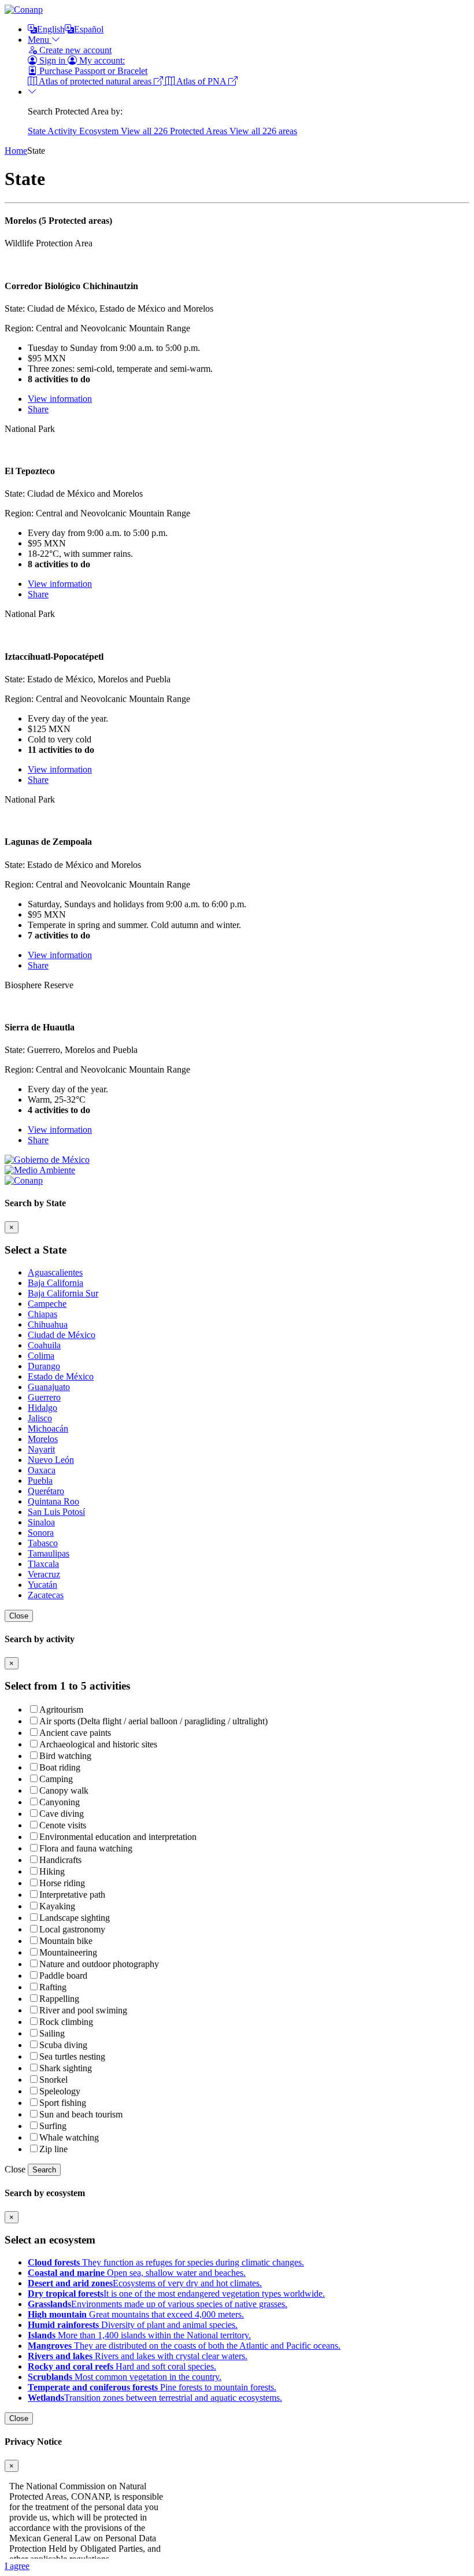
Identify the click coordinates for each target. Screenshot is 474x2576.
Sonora (41, 1533)
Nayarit (41, 1449)
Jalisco (40, 1418)
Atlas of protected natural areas (95, 81)
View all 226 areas (263, 131)
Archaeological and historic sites (98, 1744)
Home (16, 151)
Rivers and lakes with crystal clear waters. (138, 2356)
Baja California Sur (63, 1293)
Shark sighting (66, 2068)
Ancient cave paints (75, 1733)
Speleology (60, 2091)
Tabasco (43, 1543)
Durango (44, 1366)
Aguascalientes (55, 1272)
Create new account (74, 50)
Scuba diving (63, 2045)
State (38, 131)
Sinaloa (41, 1522)
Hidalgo (42, 1408)
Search (44, 2170)
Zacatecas (46, 1595)
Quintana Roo (53, 1501)
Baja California (55, 1283)
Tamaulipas (49, 1553)
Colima (41, 1356)
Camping (56, 1779)
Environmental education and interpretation (118, 1837)
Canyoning (60, 1802)
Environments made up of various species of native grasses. (158, 2304)
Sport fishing (63, 2103)
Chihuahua (48, 1324)
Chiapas (42, 1314)
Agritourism (61, 1710)
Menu (40, 40)
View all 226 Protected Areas (175, 131)
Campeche (47, 1304)
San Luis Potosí (56, 1512)
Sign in (52, 60)
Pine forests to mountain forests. (152, 2387)
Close (19, 1616)
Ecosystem (100, 131)
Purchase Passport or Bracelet (92, 71)
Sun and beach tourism (81, 2114)
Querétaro (46, 1491)
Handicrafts (60, 1860)
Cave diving (62, 1814)
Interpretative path (72, 1895)
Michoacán (48, 1429)
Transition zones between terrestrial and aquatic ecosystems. (155, 2398)
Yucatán (42, 1585)
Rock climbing (66, 2022)
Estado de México (61, 1376)
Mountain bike (66, 1941)
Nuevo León (51, 1460)
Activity (63, 131)
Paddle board (63, 1976)
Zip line (53, 2149)
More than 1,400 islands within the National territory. (139, 2335)
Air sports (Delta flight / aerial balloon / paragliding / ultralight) (153, 1721)
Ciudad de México (62, 1335)
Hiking (52, 1871)
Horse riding (62, 1883)
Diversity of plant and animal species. (133, 2325)
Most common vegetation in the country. (125, 2377)
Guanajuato (49, 1387)
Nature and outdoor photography (99, 1964)
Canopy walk (64, 1790)
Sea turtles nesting (72, 2056)
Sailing (52, 2033)
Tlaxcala (43, 1564)
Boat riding (60, 1767)
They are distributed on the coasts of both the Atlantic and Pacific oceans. (184, 2346)
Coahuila (44, 1345)
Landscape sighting (75, 1918)
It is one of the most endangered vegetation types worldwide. (176, 2294)
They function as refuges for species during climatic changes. (166, 2262)
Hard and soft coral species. (122, 2366)
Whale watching (69, 2137)
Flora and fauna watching (86, 1848)
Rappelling (59, 1999)
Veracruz (44, 1574)
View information (60, 399)
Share (38, 409)
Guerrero (44, 1397)
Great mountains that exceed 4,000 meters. (136, 2314)
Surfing (53, 2126)
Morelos (43, 1439)
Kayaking (57, 1906)
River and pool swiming (83, 2010)
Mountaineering (68, 1952)
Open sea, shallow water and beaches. (137, 2273)
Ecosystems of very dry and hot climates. (145, 2283)
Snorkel (53, 2080)
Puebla (40, 1481)
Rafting (53, 1987)
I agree (17, 2566)
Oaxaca (42, 1470)
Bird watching (65, 1756)
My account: (101, 60)
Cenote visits (63, 1825)
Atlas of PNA (201, 81)
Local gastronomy (72, 1929)
